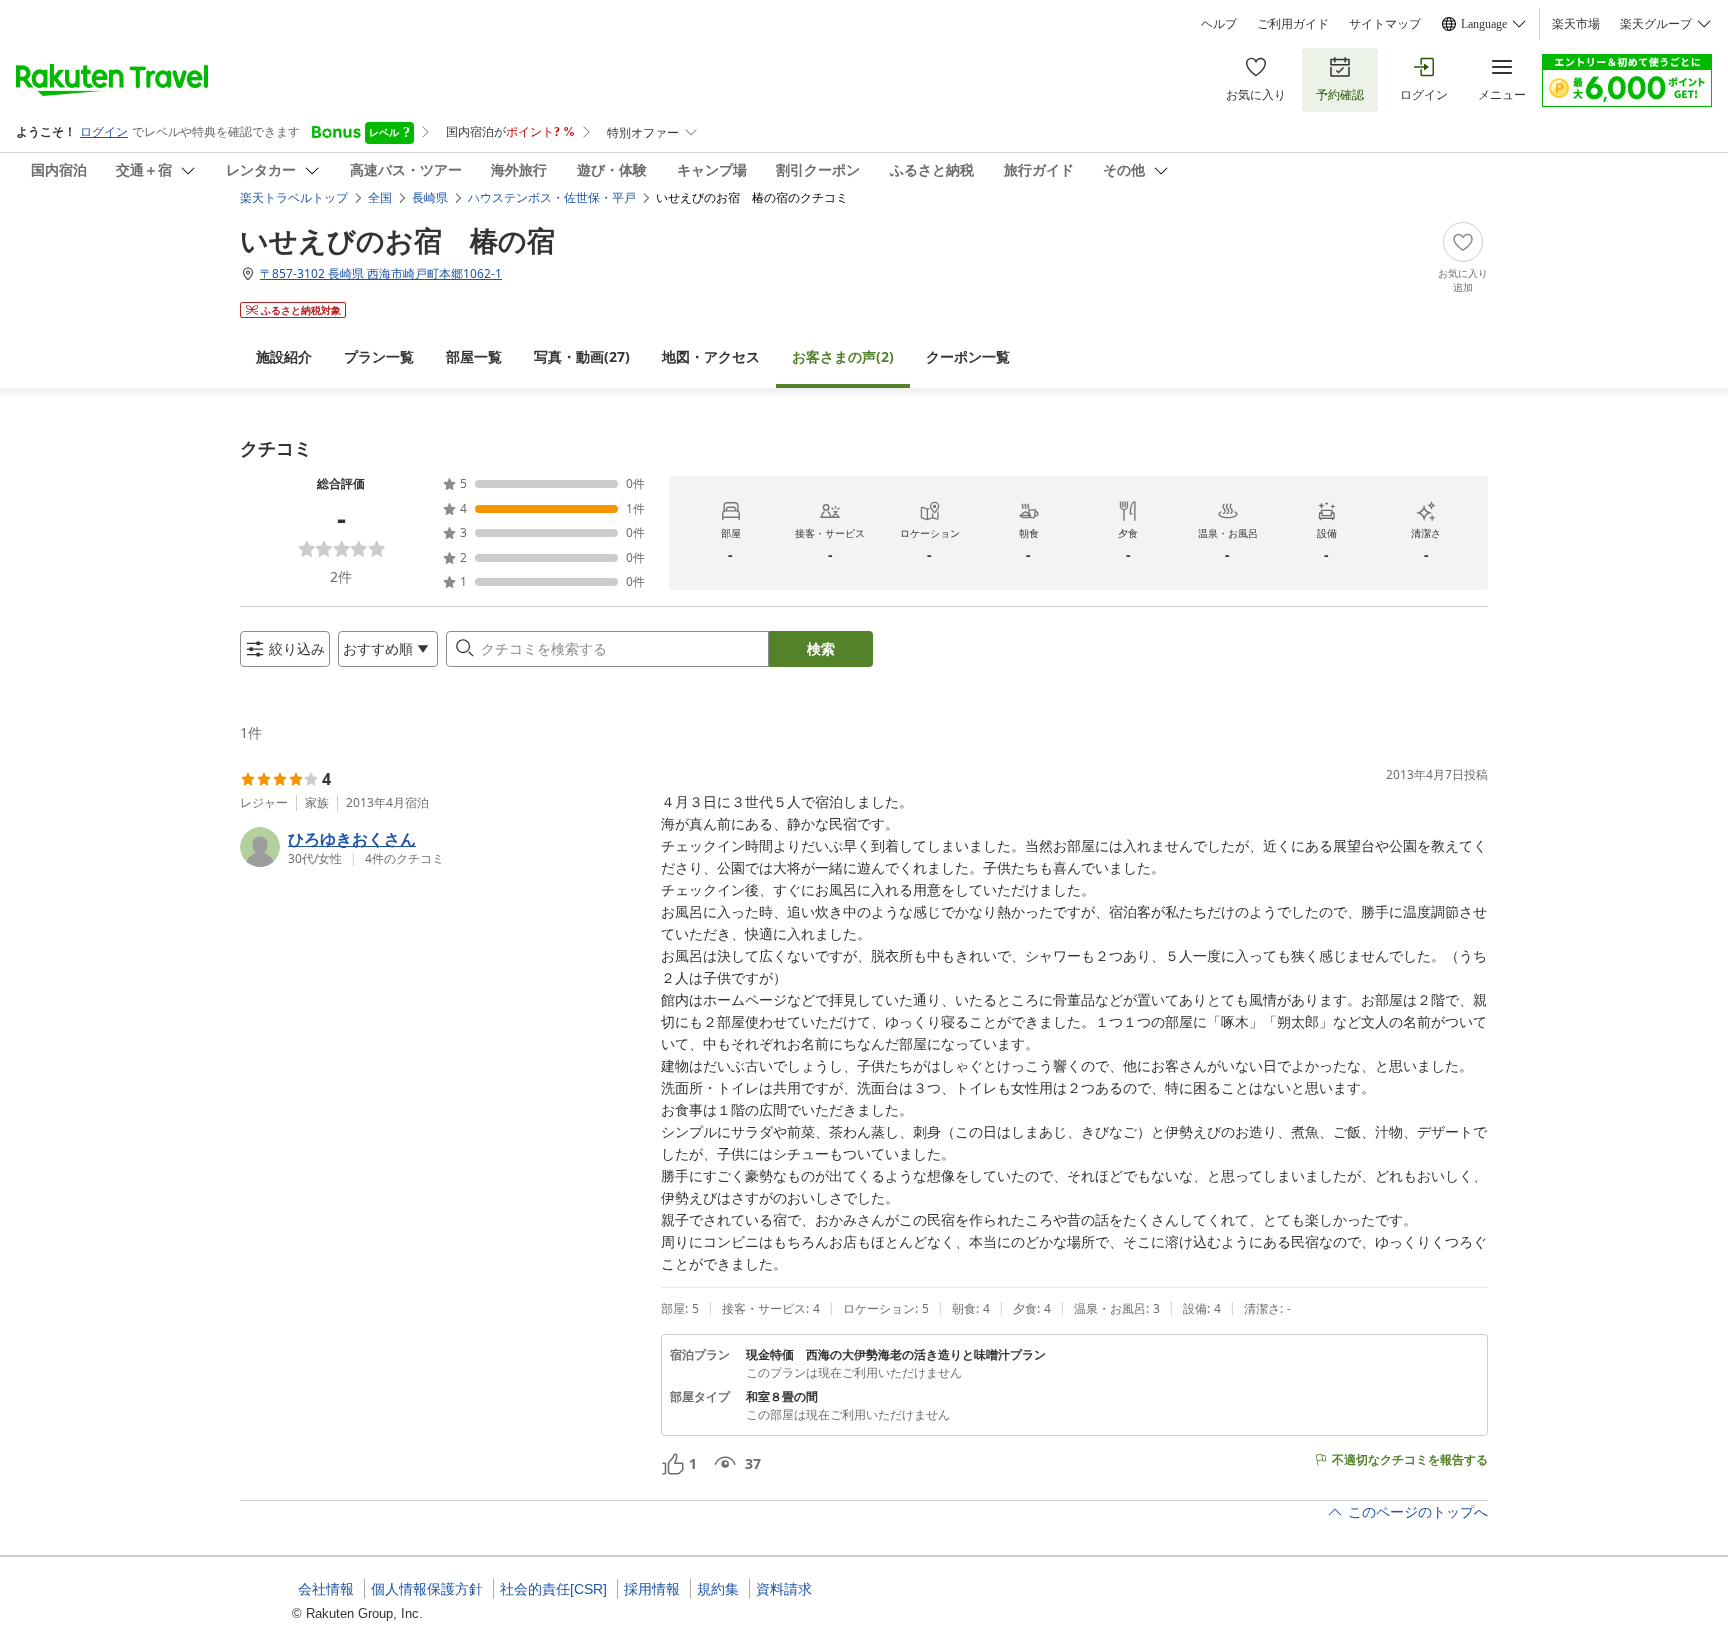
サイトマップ (1385, 24)
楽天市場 (1576, 24)
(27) (582, 356)
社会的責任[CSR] (553, 1589)
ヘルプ (1219, 24)
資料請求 (784, 1589)
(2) (843, 356)
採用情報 (652, 1589)
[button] (442, 847)
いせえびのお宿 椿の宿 (397, 240)
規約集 (718, 1589)
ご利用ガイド (1293, 24)
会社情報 (326, 1589)
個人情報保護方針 (427, 1589)
